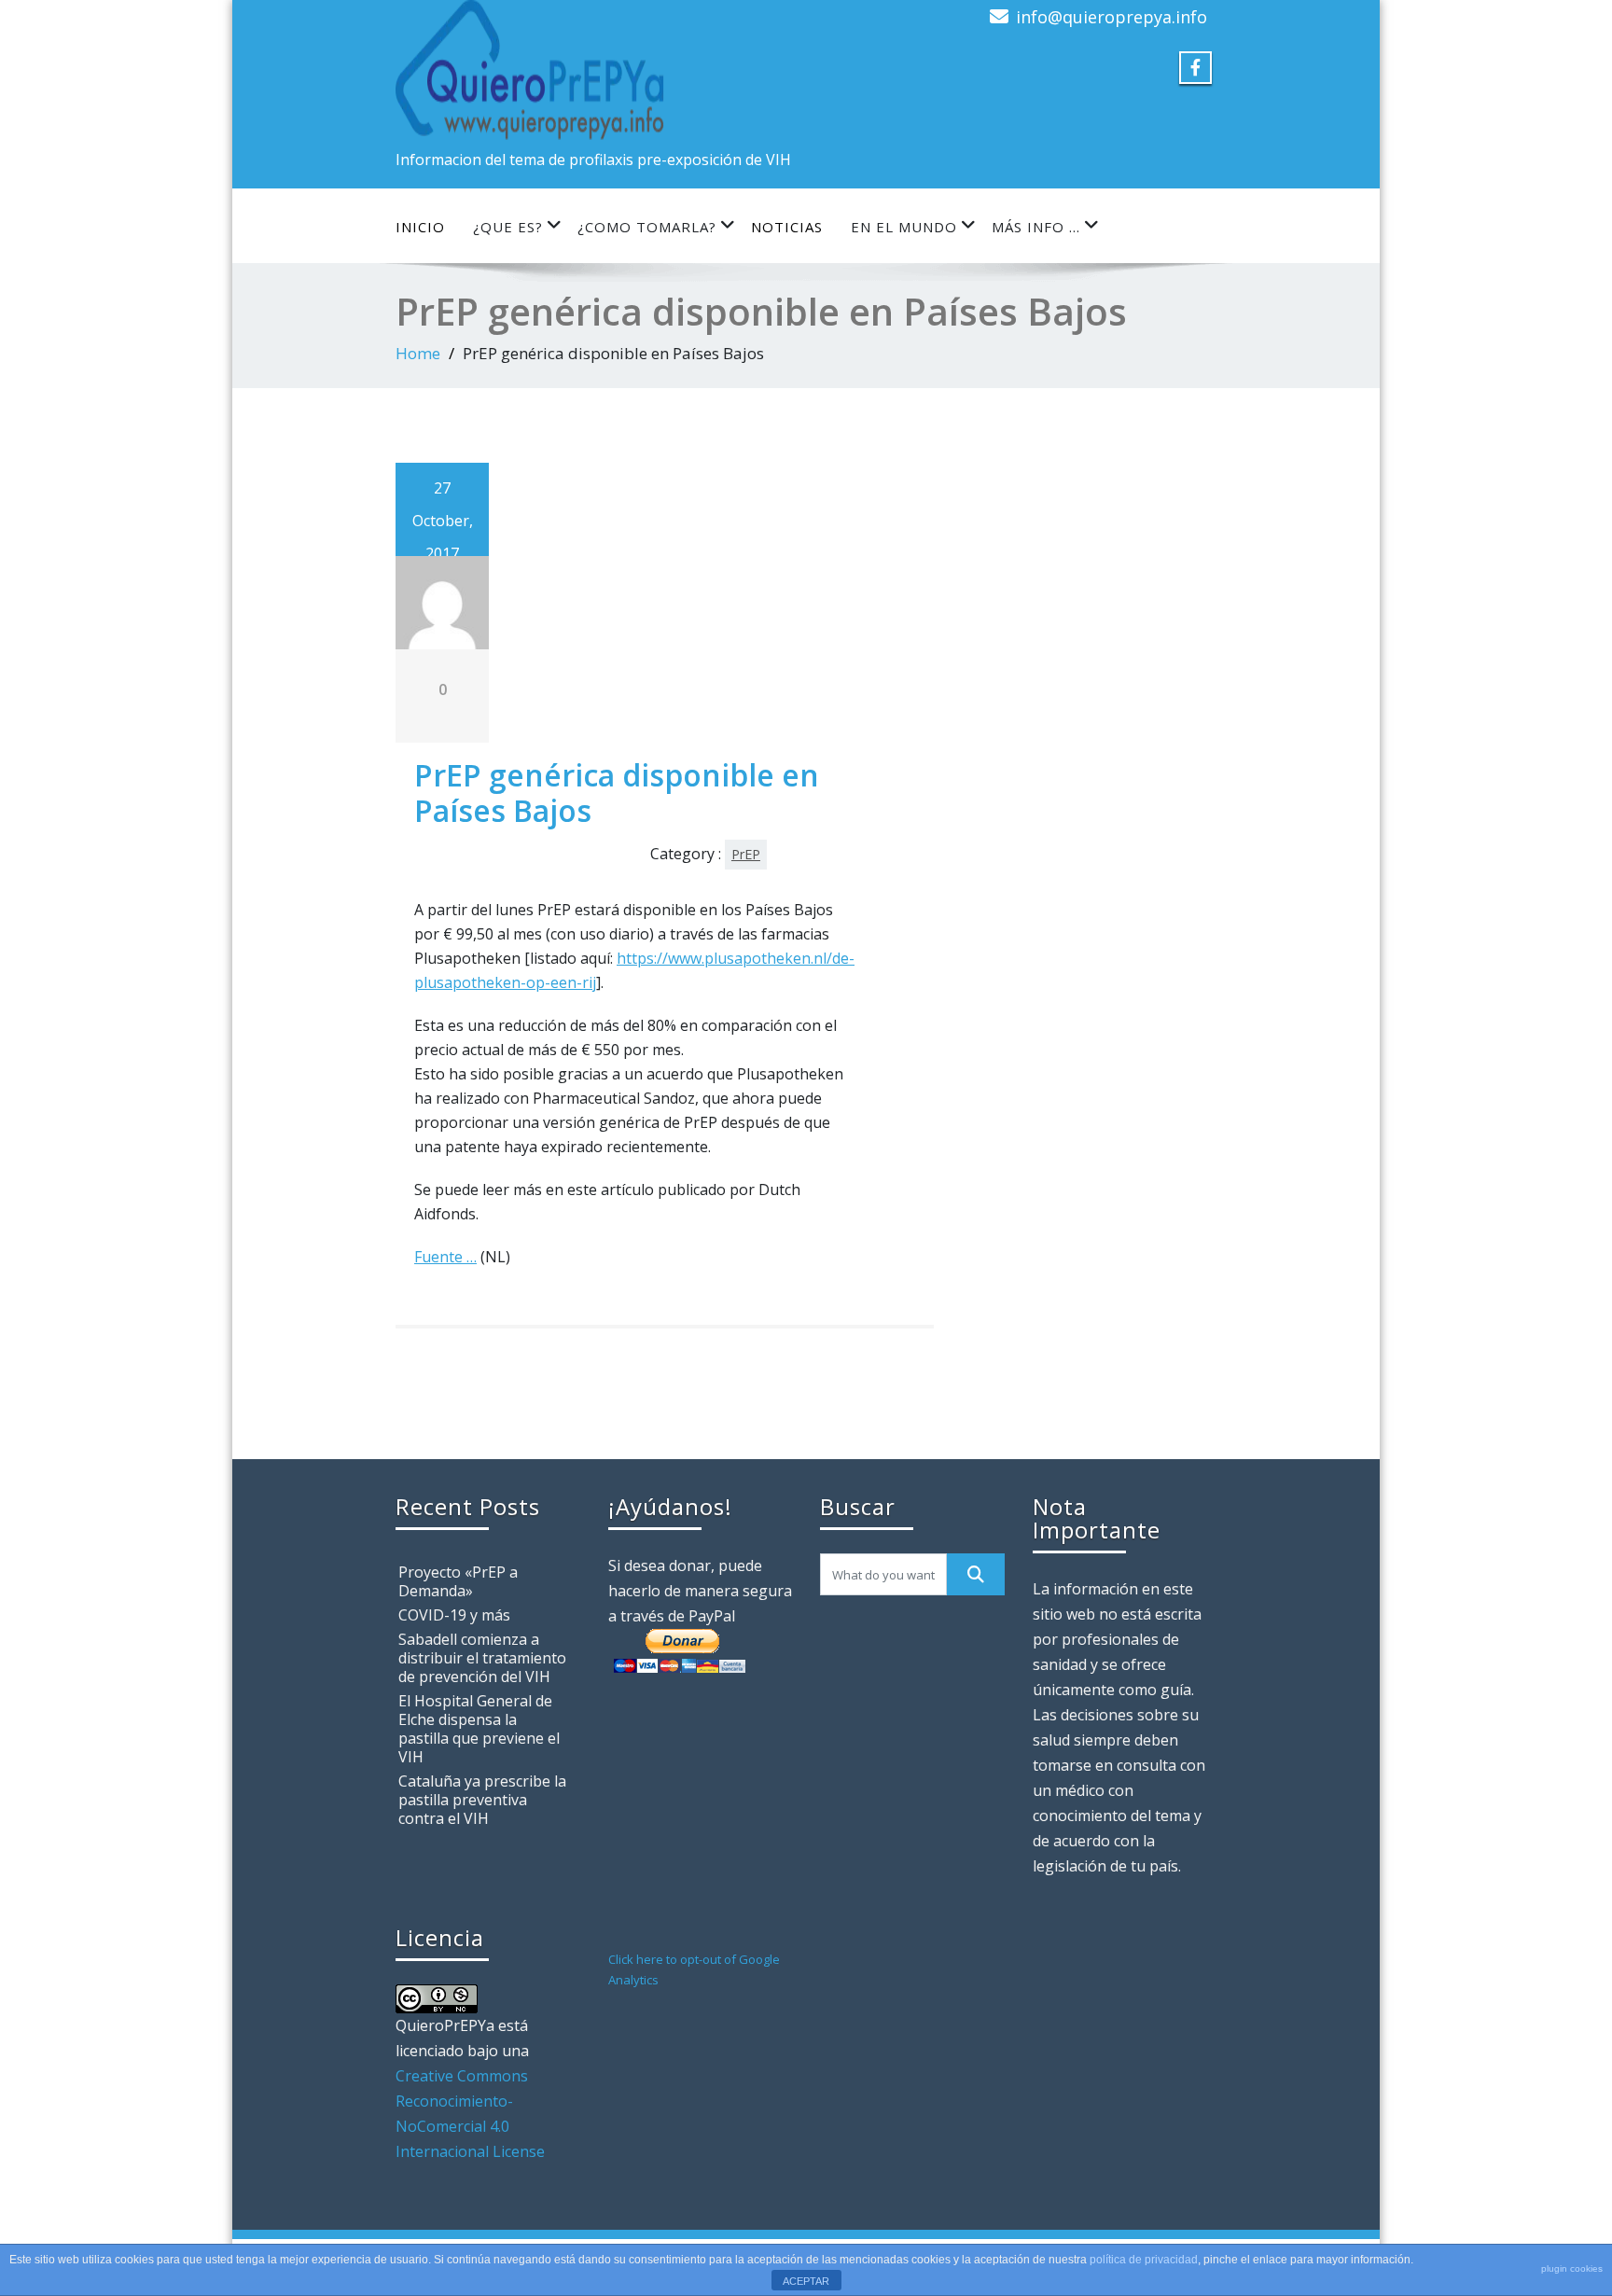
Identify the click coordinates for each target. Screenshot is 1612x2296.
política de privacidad (1144, 2260)
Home (418, 353)
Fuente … (445, 1257)
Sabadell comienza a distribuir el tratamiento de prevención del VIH (482, 1658)
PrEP (746, 854)
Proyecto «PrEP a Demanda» (458, 1581)
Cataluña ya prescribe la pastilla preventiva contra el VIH (482, 1800)
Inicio (420, 227)
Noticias (787, 227)
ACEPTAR (806, 2281)
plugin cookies (1572, 2268)
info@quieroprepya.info (1112, 17)
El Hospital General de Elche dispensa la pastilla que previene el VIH (479, 1729)
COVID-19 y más (454, 1615)
